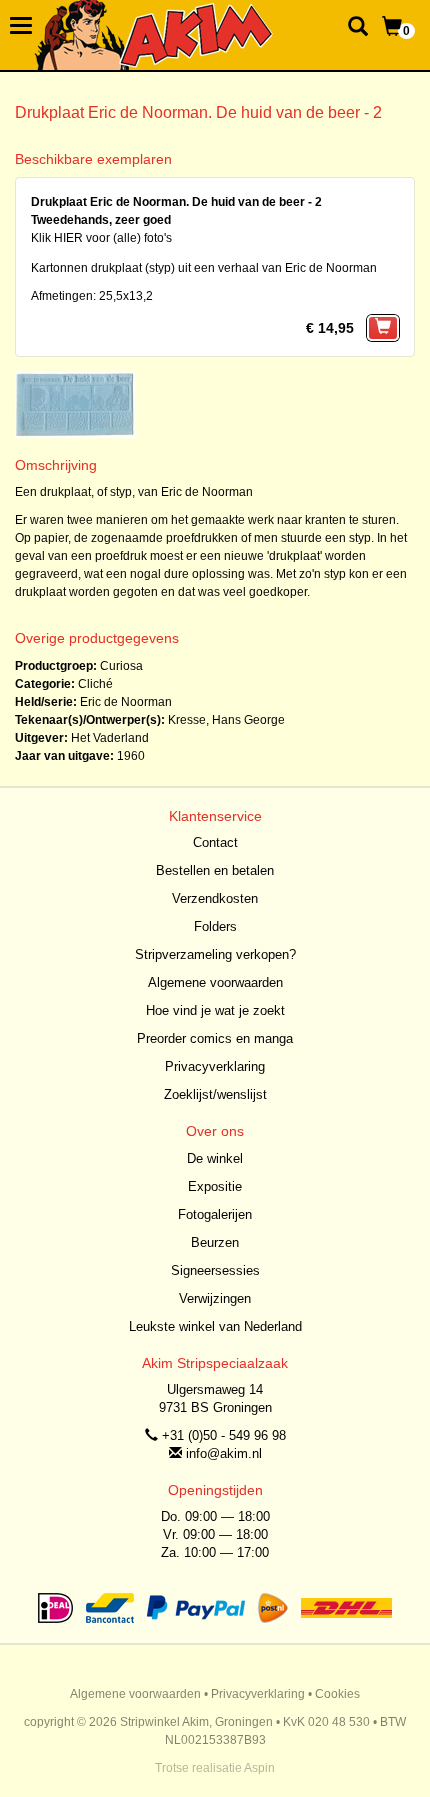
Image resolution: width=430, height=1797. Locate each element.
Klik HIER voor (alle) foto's (101, 238)
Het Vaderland (110, 738)
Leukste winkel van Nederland (215, 1326)
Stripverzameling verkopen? (215, 954)
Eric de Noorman (126, 702)
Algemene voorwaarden (215, 982)
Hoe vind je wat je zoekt (215, 1010)
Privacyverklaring (215, 1066)
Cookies (337, 1694)
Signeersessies (215, 1270)
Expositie (215, 1186)
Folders (215, 926)
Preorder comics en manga (215, 1038)
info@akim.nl (224, 1453)
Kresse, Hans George (226, 720)
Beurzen (215, 1242)
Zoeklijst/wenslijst (215, 1094)
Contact (215, 842)
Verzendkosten (215, 898)
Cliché (95, 684)
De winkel (215, 1158)
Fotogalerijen (215, 1214)
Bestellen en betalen (215, 870)
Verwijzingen (215, 1298)
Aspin (259, 1768)
